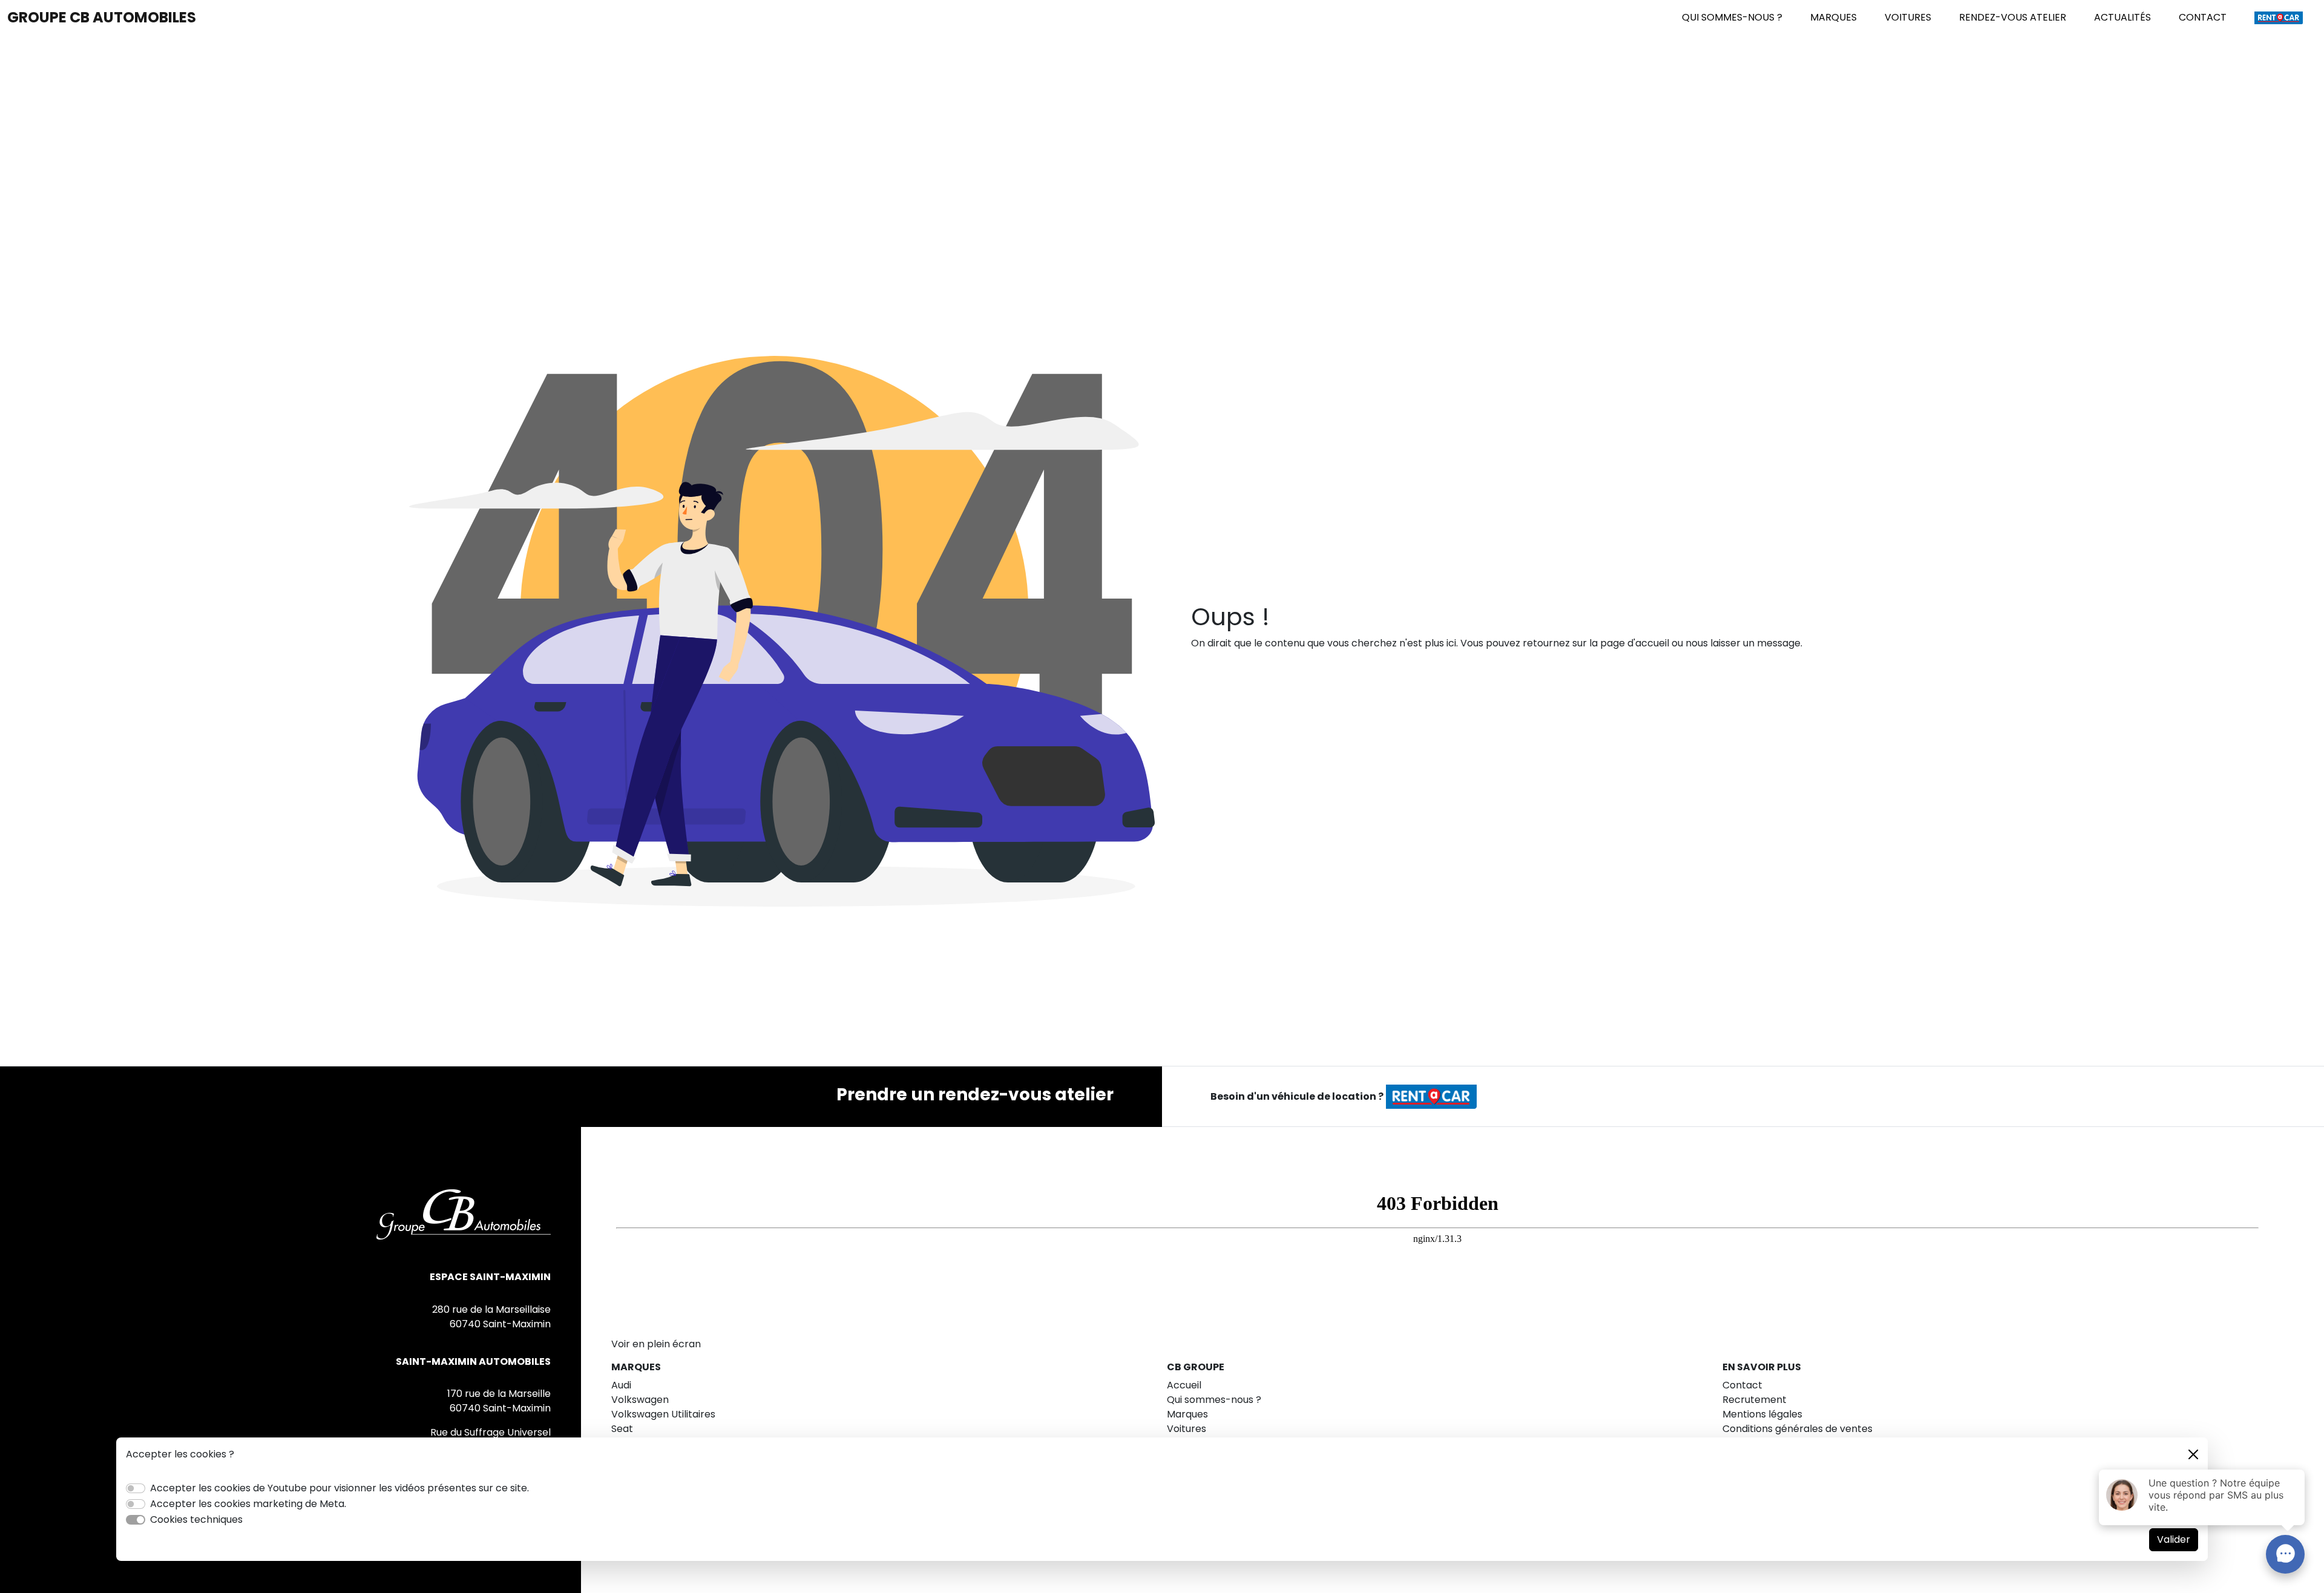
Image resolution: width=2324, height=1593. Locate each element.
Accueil (1184, 1385)
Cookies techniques (196, 1519)
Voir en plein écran (656, 1344)
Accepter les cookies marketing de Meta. (248, 1504)
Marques (1187, 1414)
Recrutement (1754, 1400)
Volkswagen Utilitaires (663, 1414)
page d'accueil (1635, 643)
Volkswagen (640, 1400)
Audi (621, 1385)
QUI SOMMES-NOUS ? (1732, 17)
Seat (622, 1429)
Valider (2174, 1539)
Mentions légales (1762, 1414)
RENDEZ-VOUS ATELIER (2013, 17)
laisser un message (1755, 643)
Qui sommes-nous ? (1214, 1400)
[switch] (136, 1488)
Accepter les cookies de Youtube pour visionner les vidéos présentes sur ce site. (340, 1488)
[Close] (2193, 1454)
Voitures (1187, 1429)
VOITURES (1908, 17)
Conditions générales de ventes (1797, 1429)
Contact (1742, 1385)
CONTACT (2203, 17)
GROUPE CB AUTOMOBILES (102, 17)
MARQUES (1833, 17)
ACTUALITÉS (2122, 17)
